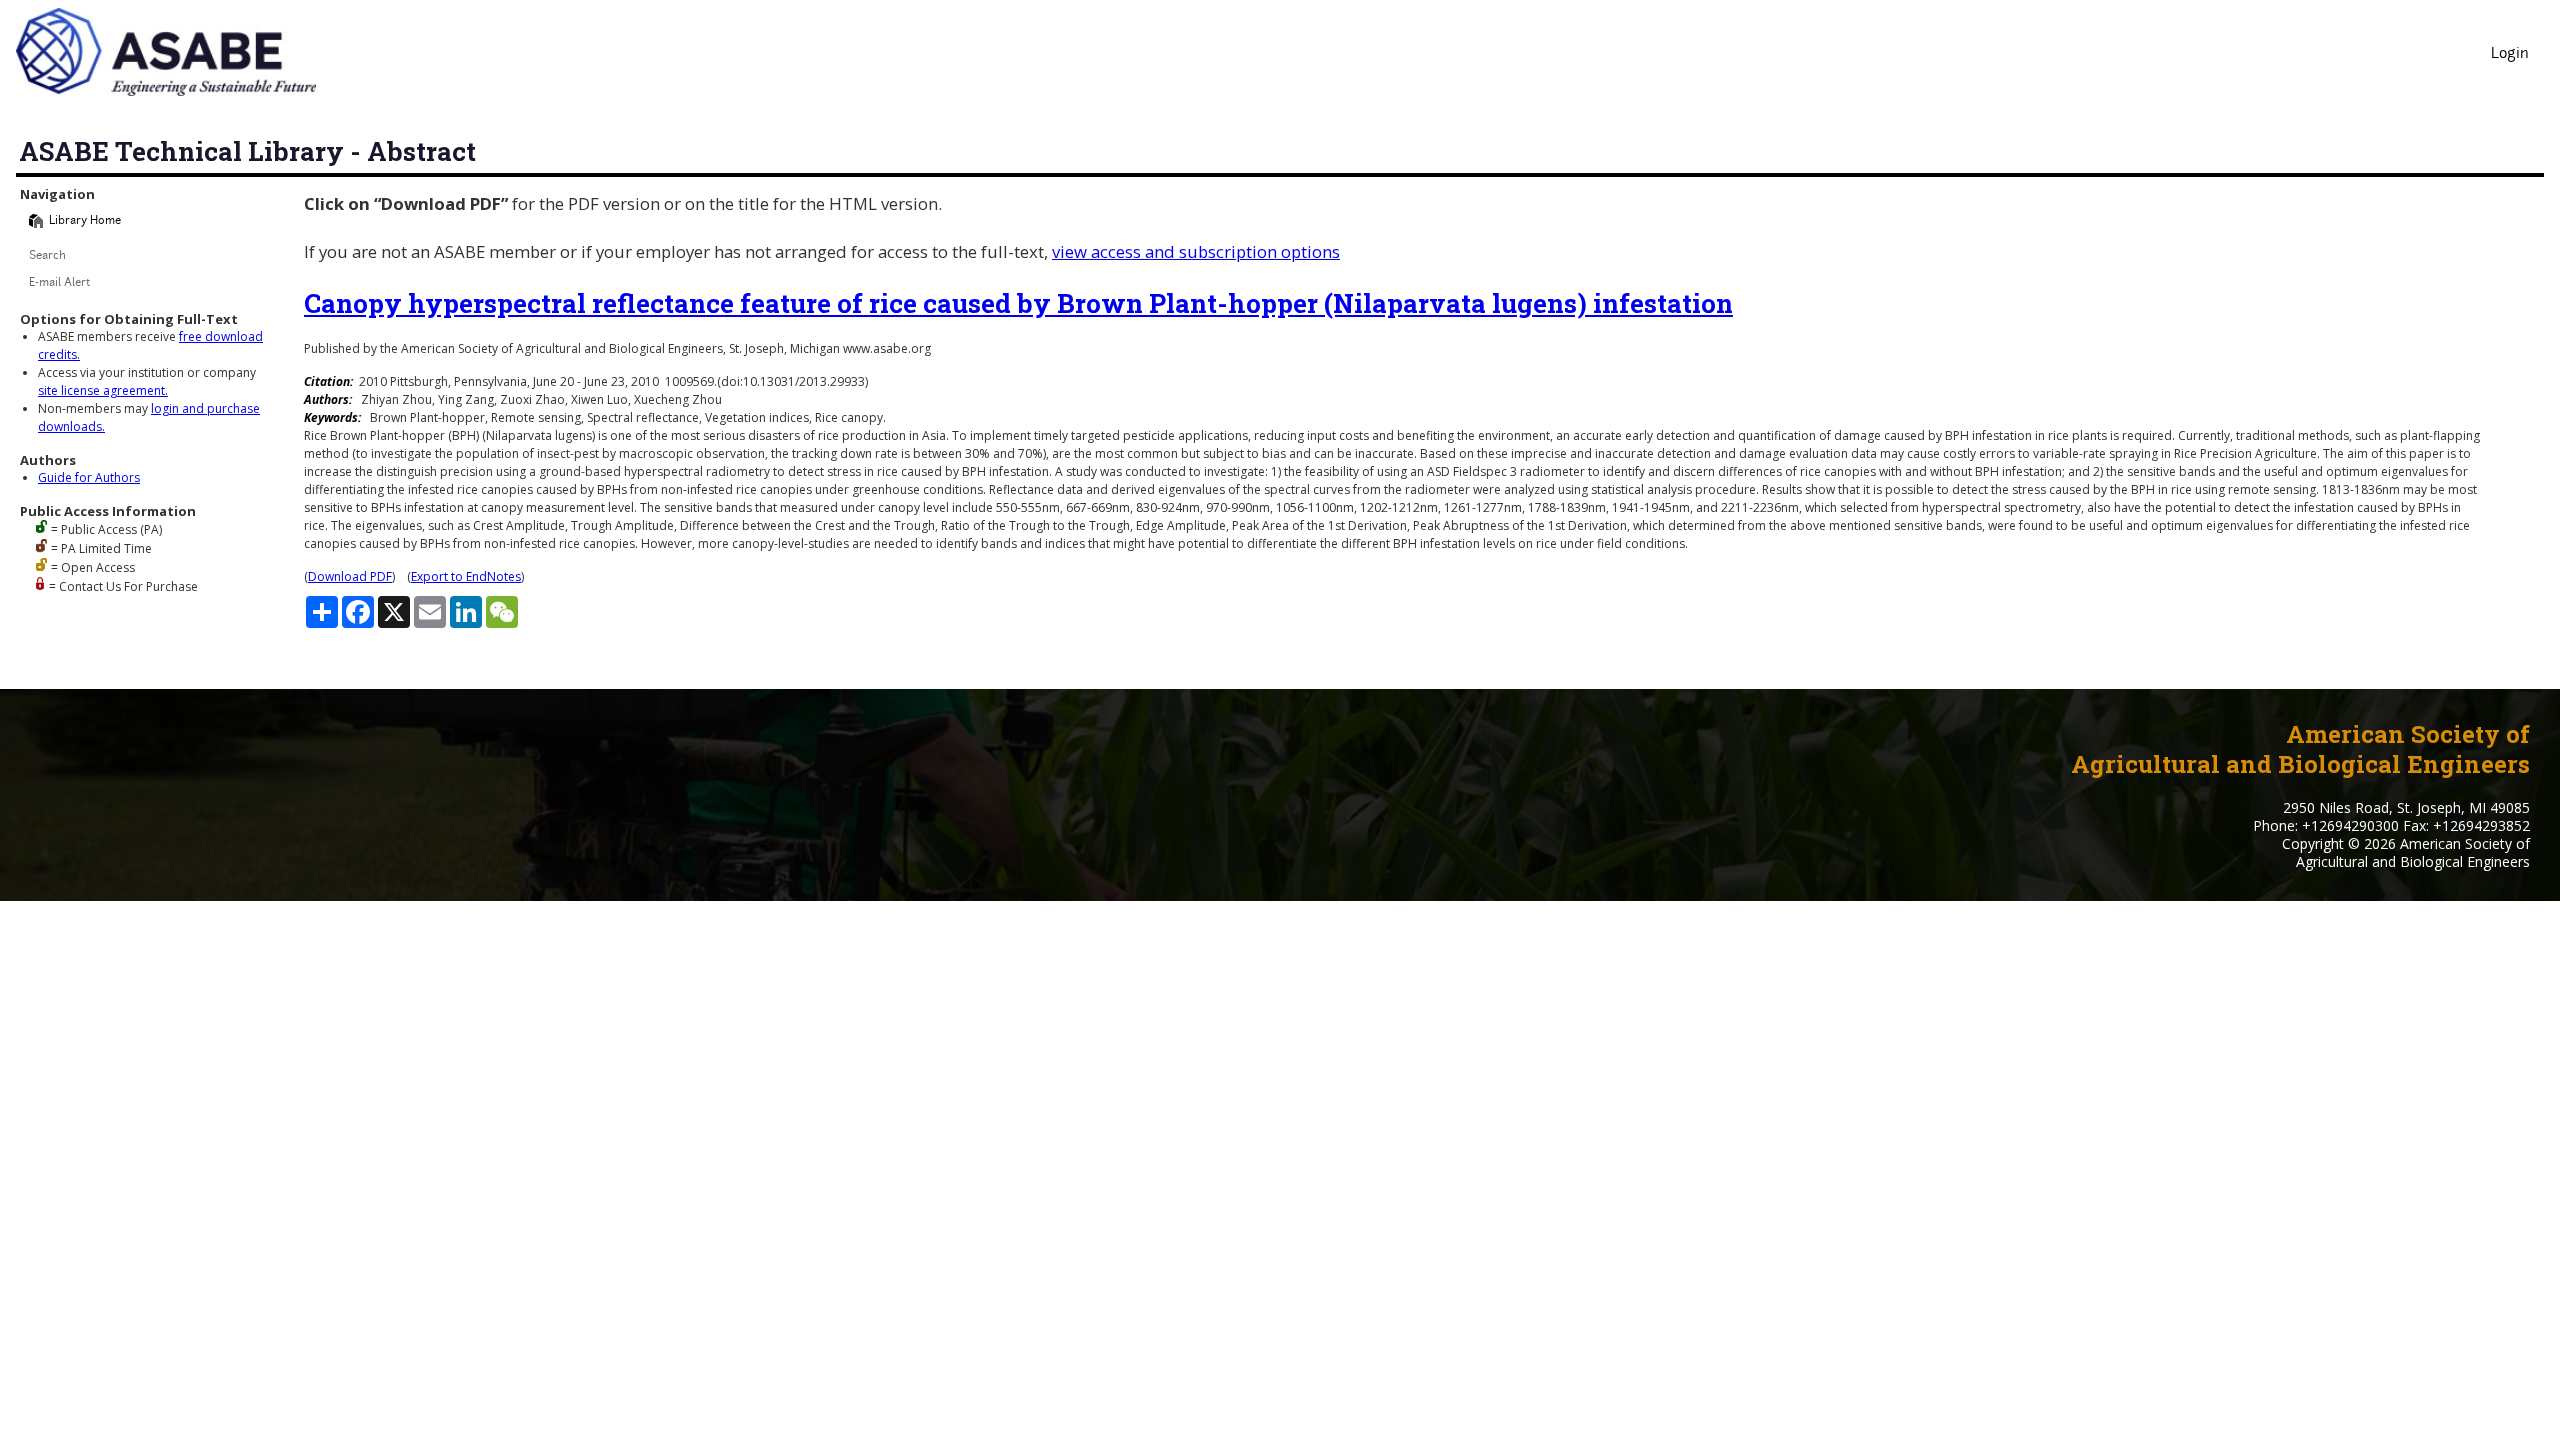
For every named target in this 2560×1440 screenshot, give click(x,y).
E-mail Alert (59, 283)
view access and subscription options (1196, 251)
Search (47, 256)
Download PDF (350, 576)
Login (2510, 54)
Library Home (85, 221)
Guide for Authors (89, 477)
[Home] (36, 221)
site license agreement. (103, 390)
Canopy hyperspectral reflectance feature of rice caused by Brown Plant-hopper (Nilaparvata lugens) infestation (1018, 303)
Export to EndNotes (466, 576)
